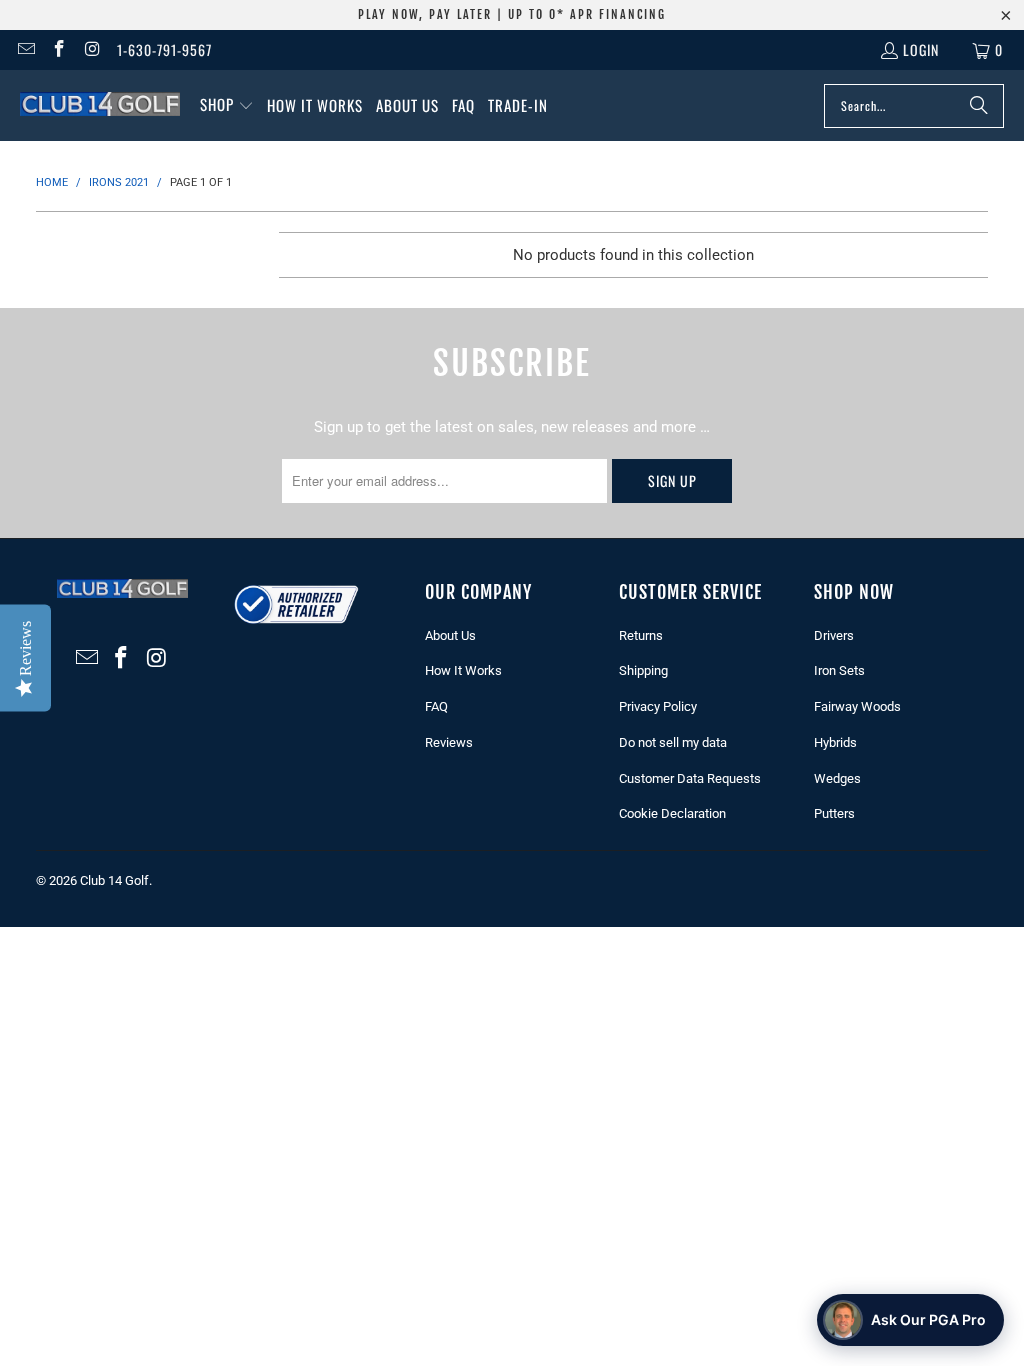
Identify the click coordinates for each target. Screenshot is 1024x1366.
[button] (227, 105)
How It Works (463, 670)
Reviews (449, 742)
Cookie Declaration (672, 813)
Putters (834, 813)
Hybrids (835, 742)
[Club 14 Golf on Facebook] (59, 49)
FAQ (436, 706)
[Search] (979, 106)
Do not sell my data (673, 742)
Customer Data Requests (690, 778)
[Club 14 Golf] (100, 105)
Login (921, 49)
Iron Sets (839, 670)
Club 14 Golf (114, 880)
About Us (450, 635)
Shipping (643, 670)
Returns (641, 635)
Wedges (837, 778)
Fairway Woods (857, 706)
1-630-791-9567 (164, 49)
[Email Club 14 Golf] (25, 49)
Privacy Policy (658, 706)
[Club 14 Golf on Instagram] (92, 49)
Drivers (834, 635)
